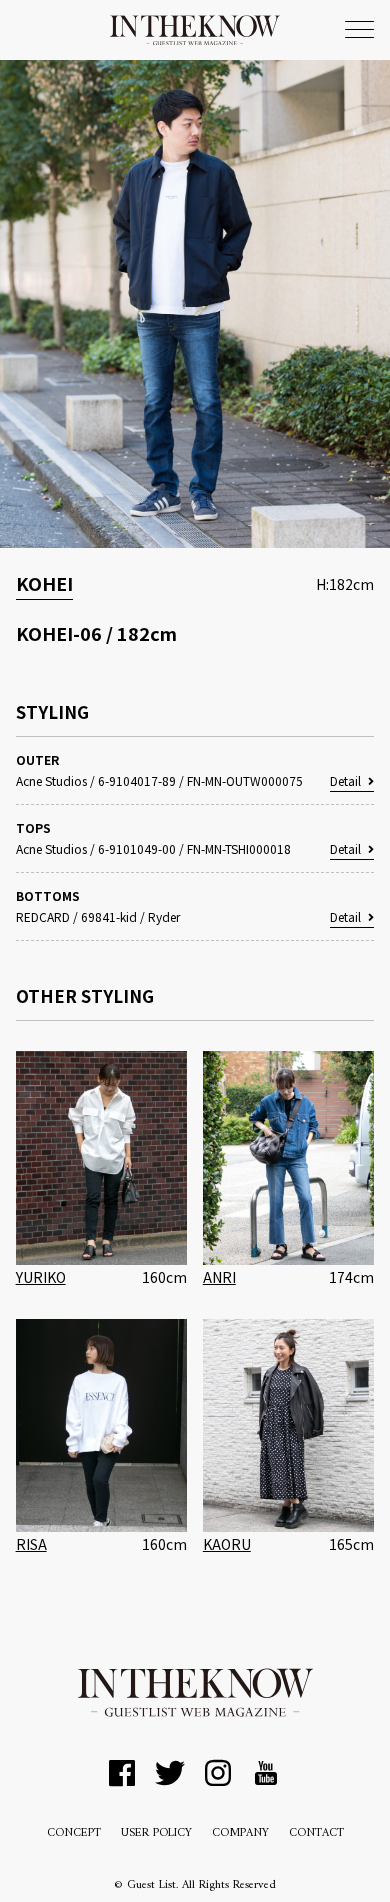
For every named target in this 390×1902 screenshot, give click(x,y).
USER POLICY (156, 1833)
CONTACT (316, 1833)
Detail (345, 780)
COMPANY (240, 1833)
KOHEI (44, 583)
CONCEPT (74, 1833)
